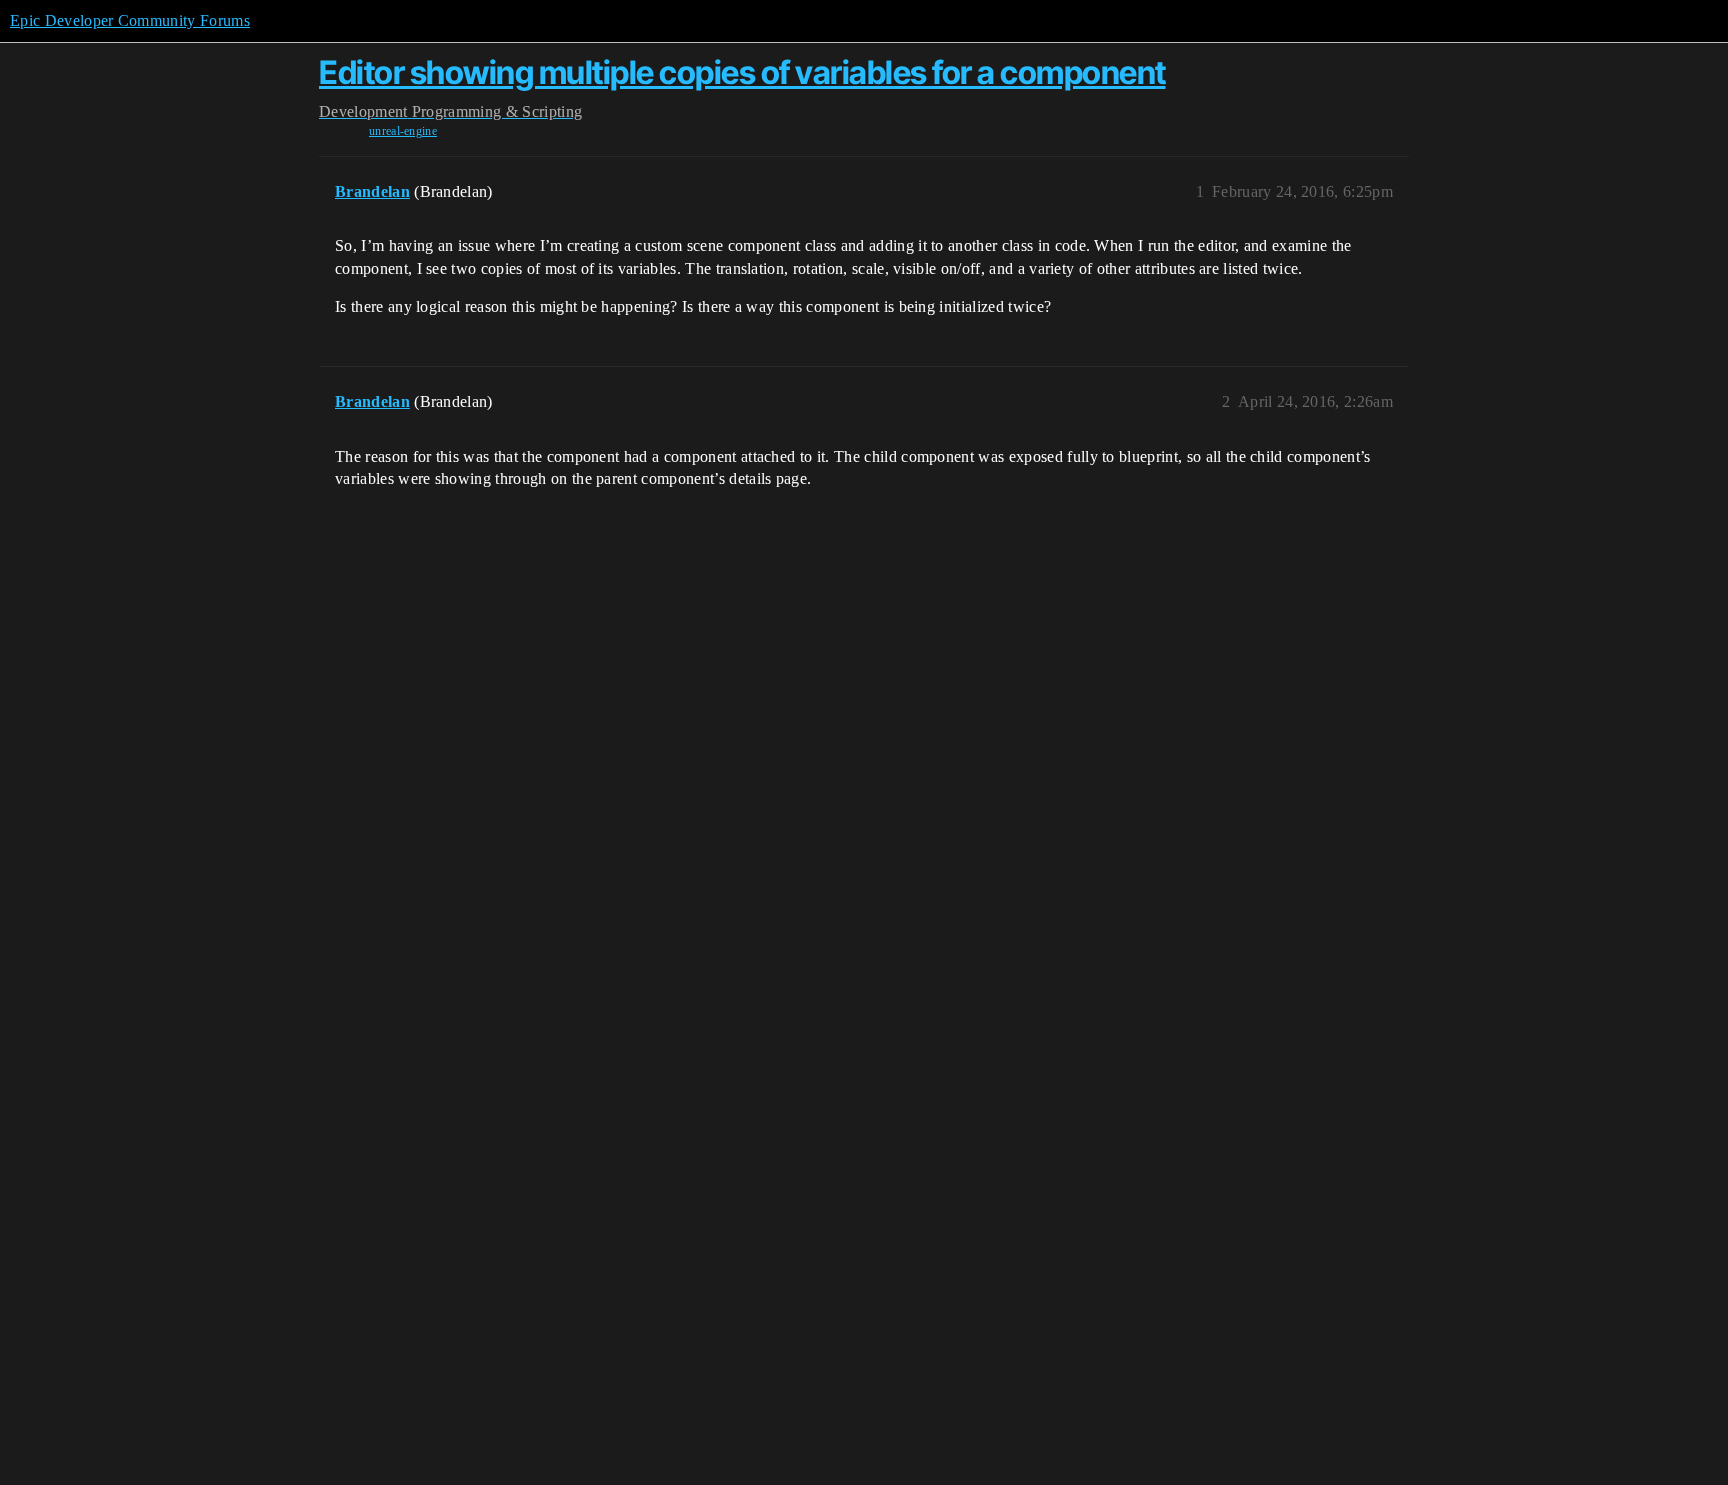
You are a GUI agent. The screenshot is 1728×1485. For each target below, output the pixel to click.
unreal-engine (403, 131)
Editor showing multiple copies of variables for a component (742, 72)
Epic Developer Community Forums (130, 20)
